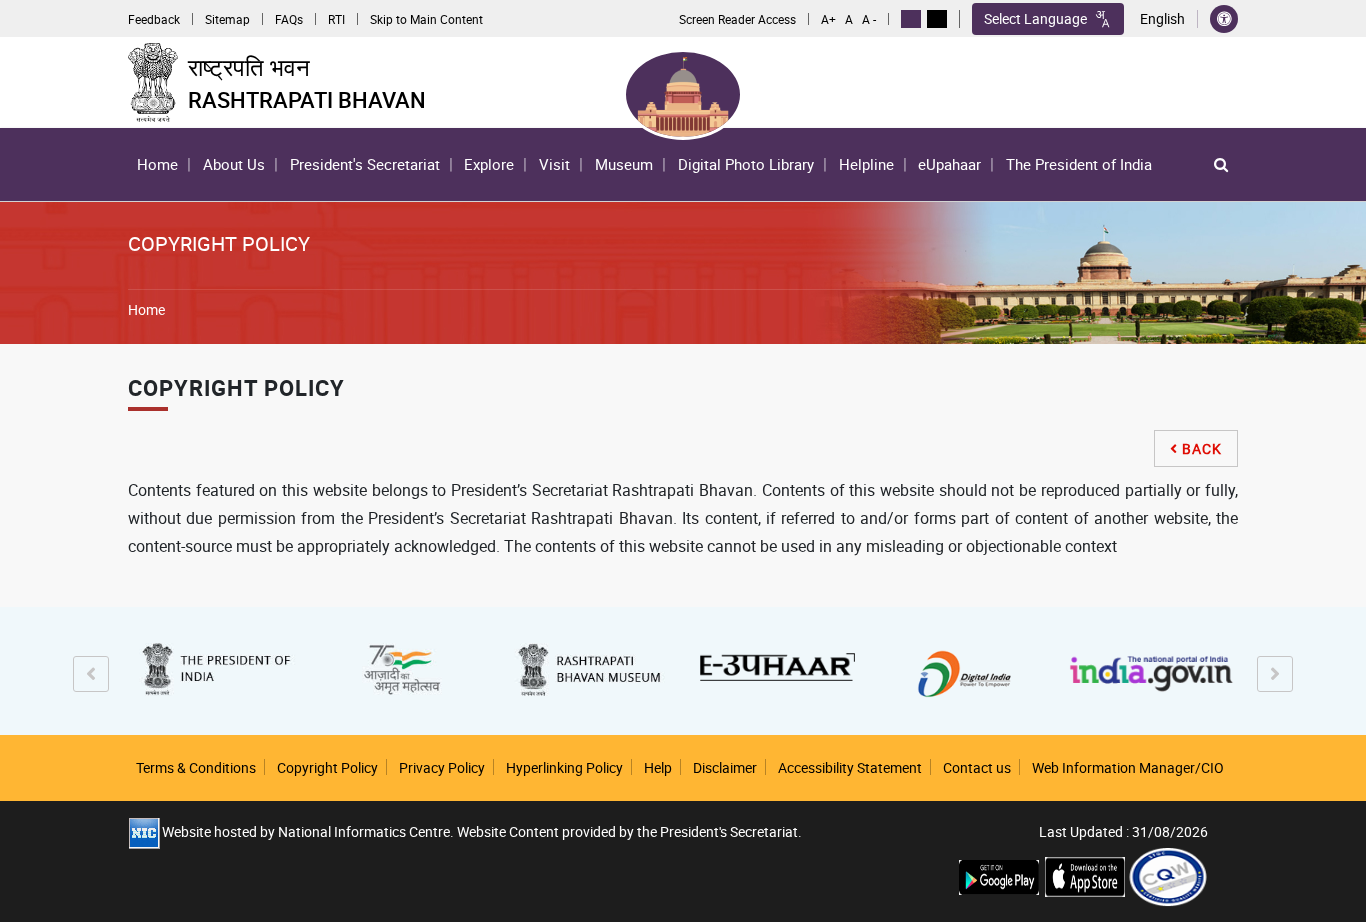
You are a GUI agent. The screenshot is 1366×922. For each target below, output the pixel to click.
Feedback (154, 19)
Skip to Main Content (426, 19)
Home (157, 164)
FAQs (289, 19)
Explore (484, 169)
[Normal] (911, 19)
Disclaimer (725, 767)
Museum (624, 164)
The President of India (1079, 164)
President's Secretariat (365, 164)
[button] (1221, 164)
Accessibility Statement (850, 767)
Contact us (977, 767)
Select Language (1035, 18)
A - (869, 19)
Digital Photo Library (746, 164)
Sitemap (227, 19)
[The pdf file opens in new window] (1168, 875)
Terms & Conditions (196, 767)
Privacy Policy (442, 767)
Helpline (866, 164)
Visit (554, 164)
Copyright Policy (327, 767)
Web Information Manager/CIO (1128, 767)
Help (658, 767)
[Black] (937, 19)
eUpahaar (949, 164)
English (1162, 19)
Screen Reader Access (737, 19)
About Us (229, 169)
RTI (336, 19)
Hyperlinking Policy (564, 767)
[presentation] (91, 674)
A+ (828, 19)
